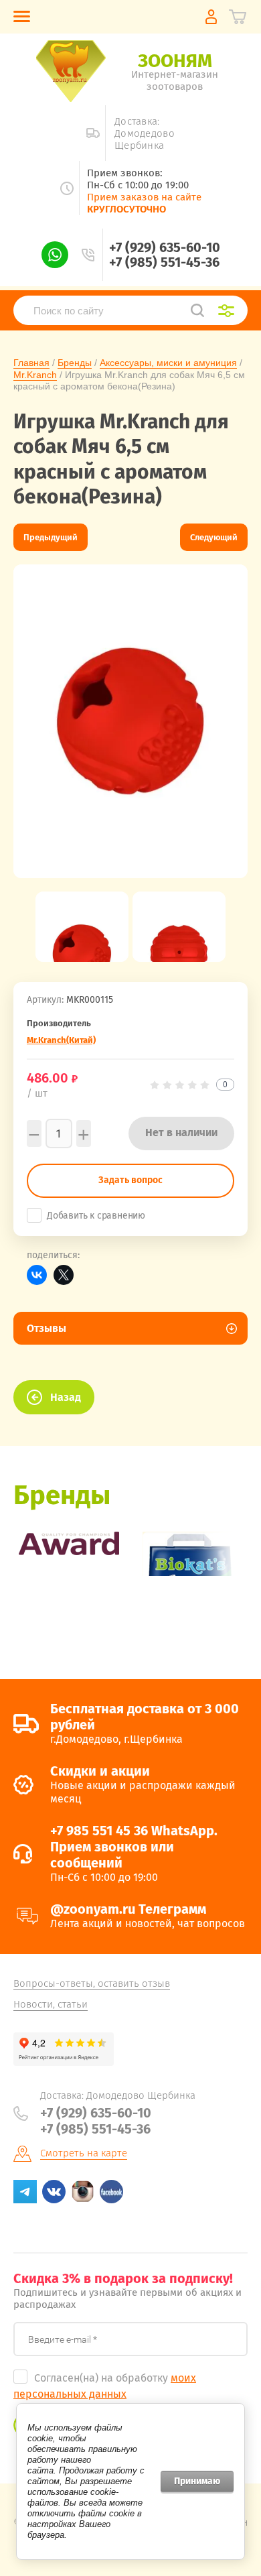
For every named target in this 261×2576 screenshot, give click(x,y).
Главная (31, 363)
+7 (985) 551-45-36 (164, 262)
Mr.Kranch (35, 375)
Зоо (175, 61)
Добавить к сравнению (96, 1216)
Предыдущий (51, 537)
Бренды (75, 363)
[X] (64, 1275)
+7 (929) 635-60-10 (165, 247)
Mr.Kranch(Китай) (61, 1040)
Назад (66, 1397)
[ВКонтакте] (37, 1275)
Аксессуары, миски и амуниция (168, 363)
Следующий (214, 537)
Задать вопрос (130, 1180)
